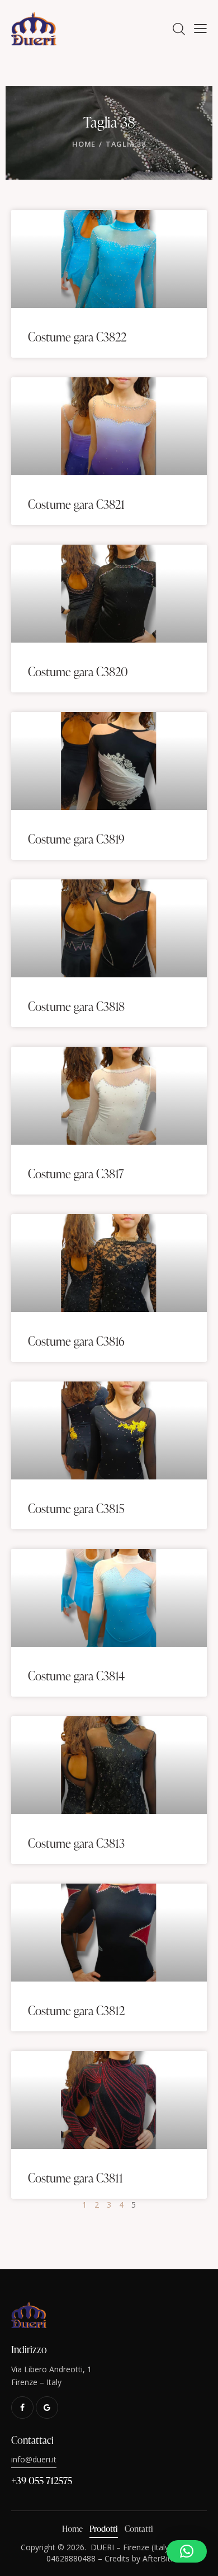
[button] (187, 2551)
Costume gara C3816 (76, 1341)
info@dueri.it (34, 2459)
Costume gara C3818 (76, 1006)
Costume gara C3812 (76, 2011)
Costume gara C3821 (76, 504)
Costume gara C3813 (76, 1843)
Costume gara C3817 (76, 1174)
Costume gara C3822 (77, 337)
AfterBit (157, 2558)
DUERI (102, 2547)
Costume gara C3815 (76, 1509)
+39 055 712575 (42, 2480)
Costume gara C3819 (76, 839)
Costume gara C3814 (76, 1676)
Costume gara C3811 (75, 2178)
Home (84, 144)
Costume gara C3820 (78, 672)
